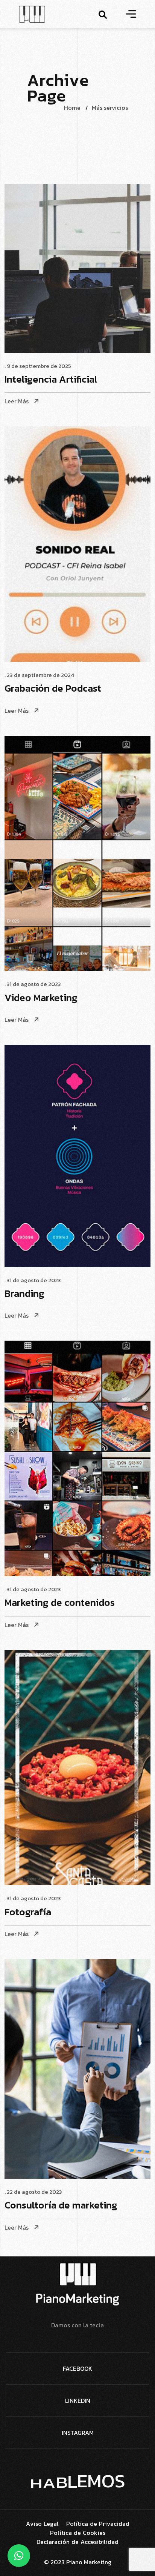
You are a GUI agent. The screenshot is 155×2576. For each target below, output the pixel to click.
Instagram (78, 2433)
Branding (24, 1294)
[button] (19, 2556)
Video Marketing (41, 998)
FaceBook (77, 2368)
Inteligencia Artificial (51, 380)
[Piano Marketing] (32, 13)
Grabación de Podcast (53, 689)
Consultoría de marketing (61, 2206)
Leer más (17, 401)
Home (72, 108)
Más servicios (110, 108)
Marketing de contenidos (60, 1603)
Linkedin (78, 2401)
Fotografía (28, 1912)
